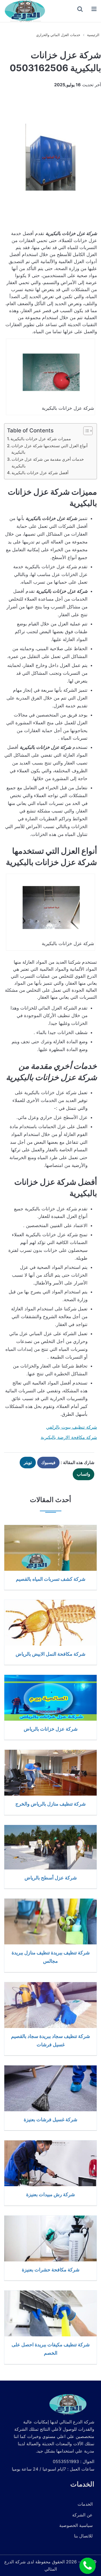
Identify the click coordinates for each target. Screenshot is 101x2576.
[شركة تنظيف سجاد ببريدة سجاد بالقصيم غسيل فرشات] (50, 2005)
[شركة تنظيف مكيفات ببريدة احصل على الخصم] (50, 2313)
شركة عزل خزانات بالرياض (51, 1729)
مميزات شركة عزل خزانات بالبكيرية (41, 439)
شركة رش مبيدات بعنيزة (50, 2194)
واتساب (83, 1474)
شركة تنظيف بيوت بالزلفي (72, 1427)
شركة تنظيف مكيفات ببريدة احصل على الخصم (51, 2349)
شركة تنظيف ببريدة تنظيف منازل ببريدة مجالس (51, 1957)
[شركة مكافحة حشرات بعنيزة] (50, 2238)
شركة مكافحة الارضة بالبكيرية (69, 1437)
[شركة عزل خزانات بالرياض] (50, 1698)
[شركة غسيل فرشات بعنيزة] (50, 2088)
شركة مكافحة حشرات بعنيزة (51, 2270)
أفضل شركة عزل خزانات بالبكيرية (40, 473)
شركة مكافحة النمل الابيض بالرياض (50, 1654)
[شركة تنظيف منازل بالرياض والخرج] (50, 1773)
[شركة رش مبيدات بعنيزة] (50, 2163)
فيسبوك (48, 1462)
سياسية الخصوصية (76, 2525)
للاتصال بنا (83, 2536)
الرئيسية (93, 35)
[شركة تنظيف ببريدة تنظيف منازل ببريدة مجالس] (50, 1921)
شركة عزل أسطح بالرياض (51, 1878)
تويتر (28, 1462)
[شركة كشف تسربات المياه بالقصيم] (50, 1548)
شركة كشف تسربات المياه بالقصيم (51, 1579)
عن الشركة (82, 2515)
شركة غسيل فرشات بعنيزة (50, 2119)
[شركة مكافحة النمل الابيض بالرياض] (50, 1623)
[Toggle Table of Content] (85, 431)
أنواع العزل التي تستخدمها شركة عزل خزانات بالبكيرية (49, 449)
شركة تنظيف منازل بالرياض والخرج (50, 1804)
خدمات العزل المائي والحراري (58, 35)
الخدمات (85, 2504)
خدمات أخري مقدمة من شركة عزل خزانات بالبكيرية (48, 463)
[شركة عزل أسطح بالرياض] (50, 1847)
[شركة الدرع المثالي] (24, 11)
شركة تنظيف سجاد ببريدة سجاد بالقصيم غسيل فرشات (50, 2040)
